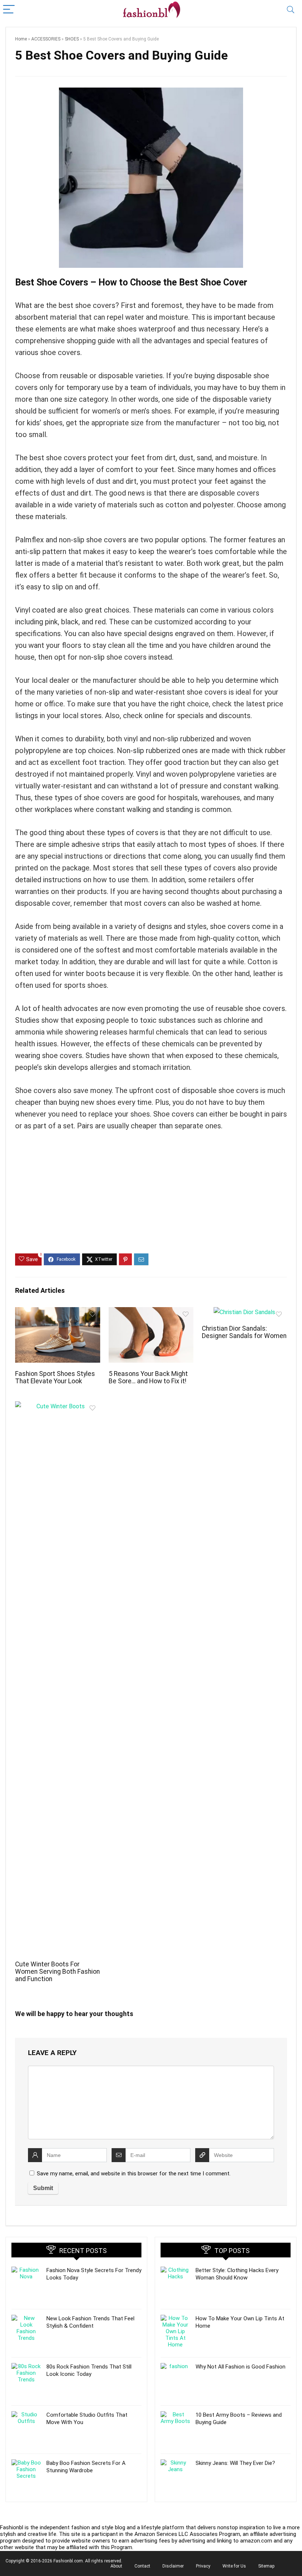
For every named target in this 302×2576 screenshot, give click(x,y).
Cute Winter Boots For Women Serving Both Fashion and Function (57, 1972)
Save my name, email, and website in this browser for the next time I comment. (134, 2174)
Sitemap (266, 2566)
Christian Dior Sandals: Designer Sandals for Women (244, 1332)
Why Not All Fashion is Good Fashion (240, 2367)
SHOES (72, 39)
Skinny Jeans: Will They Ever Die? (235, 2463)
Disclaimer (173, 2566)
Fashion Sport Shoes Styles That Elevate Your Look (55, 1377)
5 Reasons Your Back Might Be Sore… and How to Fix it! (148, 1377)
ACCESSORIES (46, 39)
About (116, 2566)
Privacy (203, 2566)
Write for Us (234, 2566)
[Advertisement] (151, 1198)
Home (21, 39)
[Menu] (9, 10)
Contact (142, 2566)
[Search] (291, 10)
